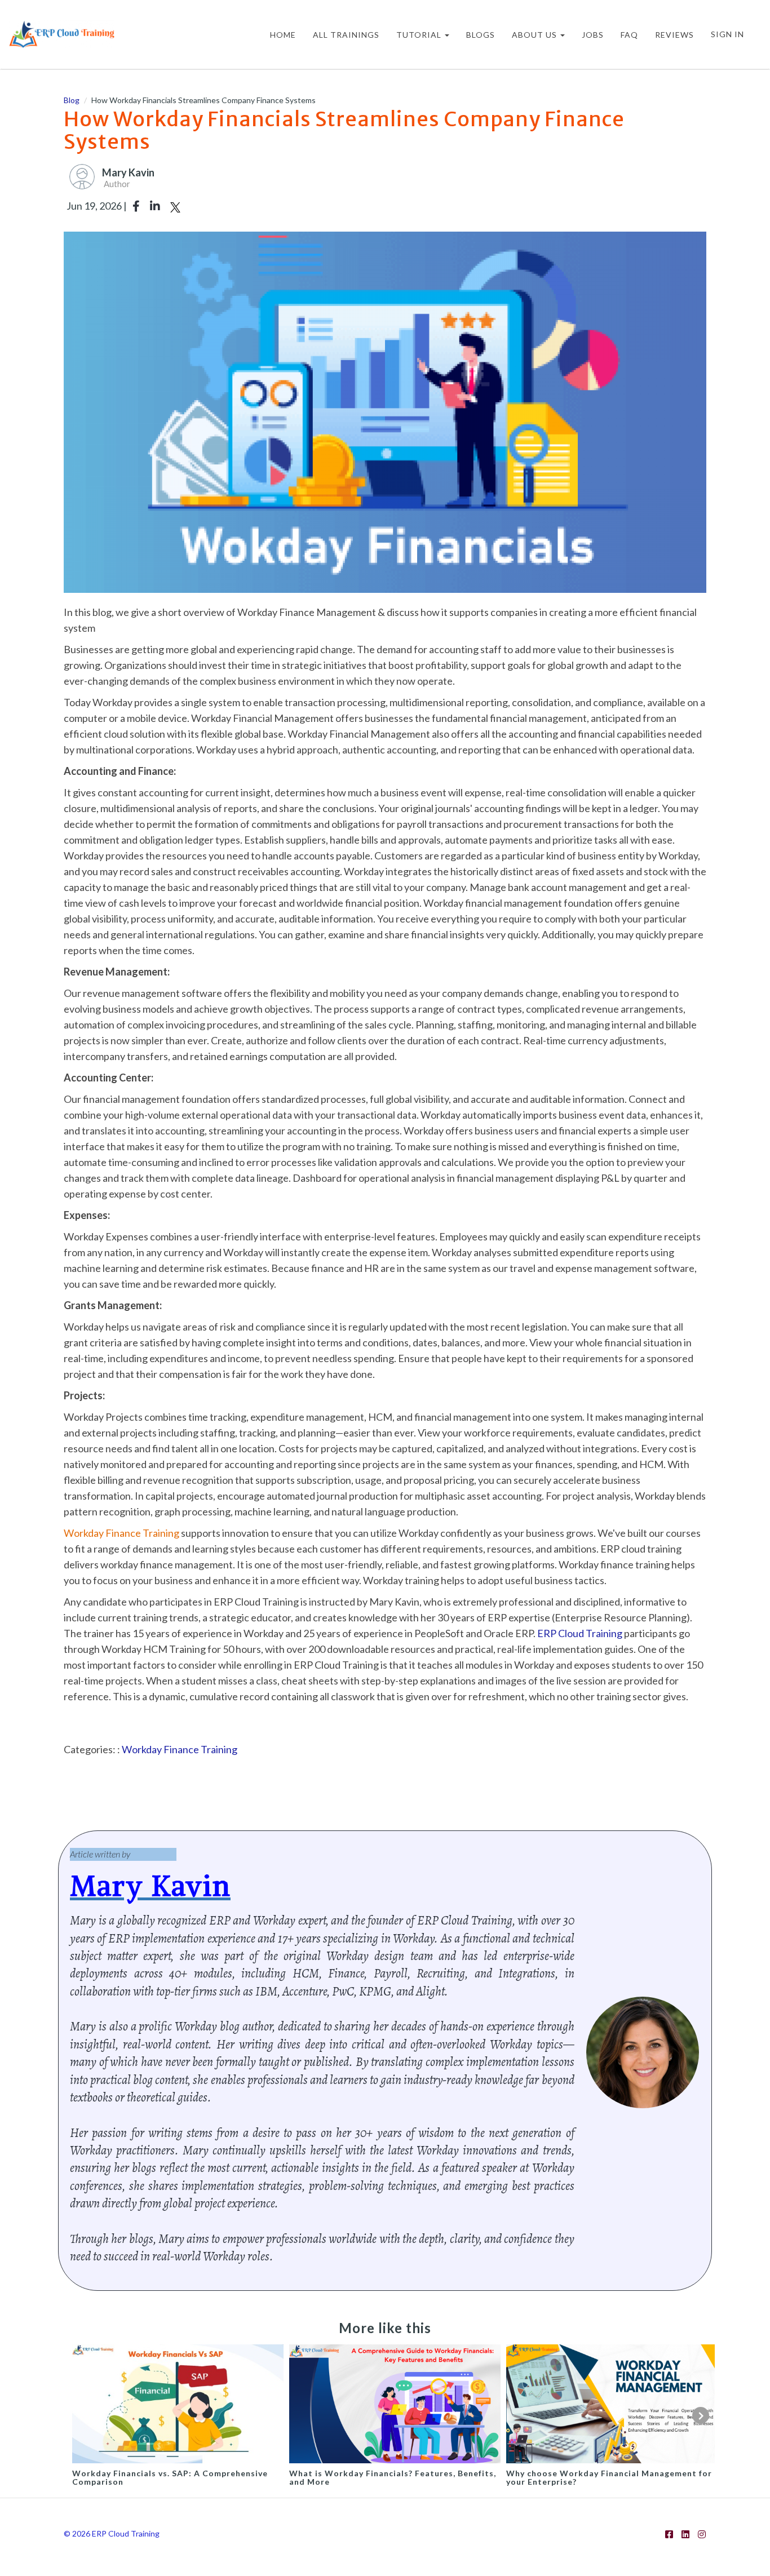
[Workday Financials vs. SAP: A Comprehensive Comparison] (178, 2402)
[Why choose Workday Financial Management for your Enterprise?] (612, 2402)
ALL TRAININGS (346, 35)
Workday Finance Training (180, 1749)
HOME (283, 35)
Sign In (727, 34)
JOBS (593, 35)
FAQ (629, 35)
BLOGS (481, 35)
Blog (72, 100)
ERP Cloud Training (580, 1633)
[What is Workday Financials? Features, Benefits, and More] (395, 2402)
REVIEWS (674, 35)
